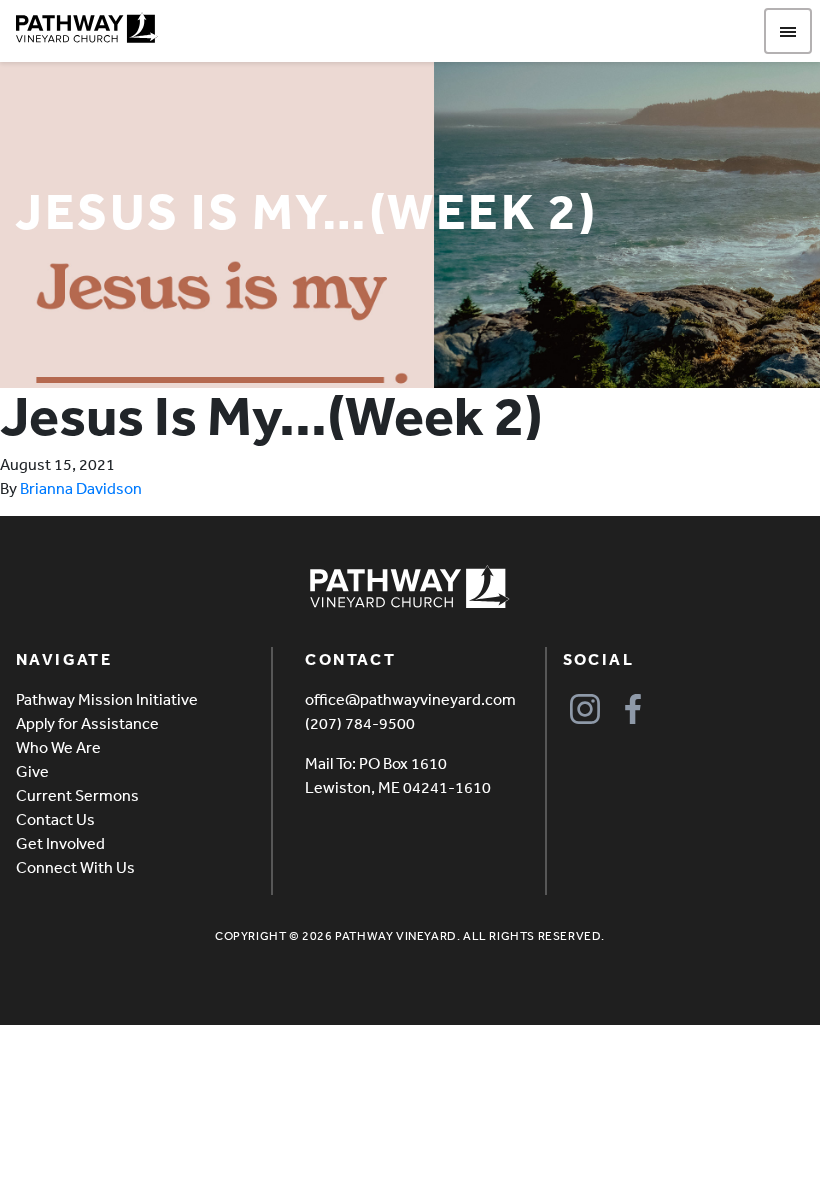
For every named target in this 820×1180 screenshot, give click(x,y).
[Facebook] (633, 709)
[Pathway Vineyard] (87, 28)
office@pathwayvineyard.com (410, 699)
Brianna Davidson (81, 488)
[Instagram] (585, 709)
